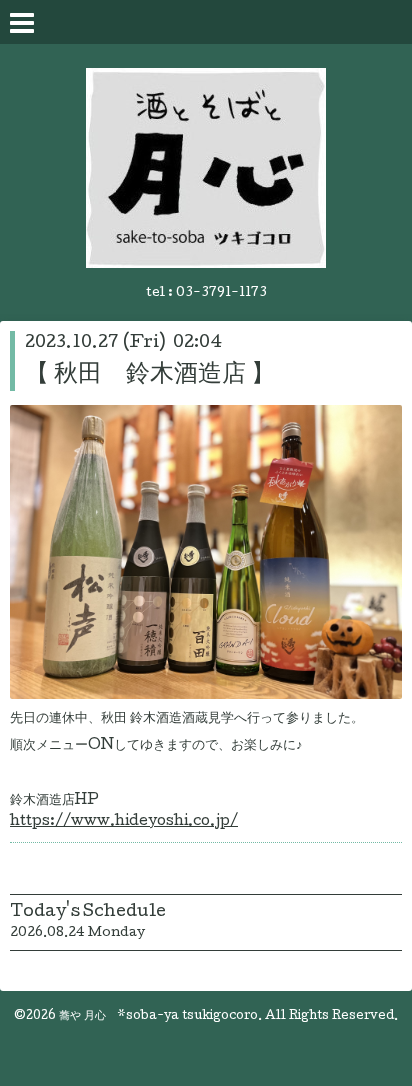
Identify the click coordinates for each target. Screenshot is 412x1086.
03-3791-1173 (221, 293)
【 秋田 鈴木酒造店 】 (150, 375)
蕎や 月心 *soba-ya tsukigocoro (158, 1017)
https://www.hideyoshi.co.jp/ (124, 822)
